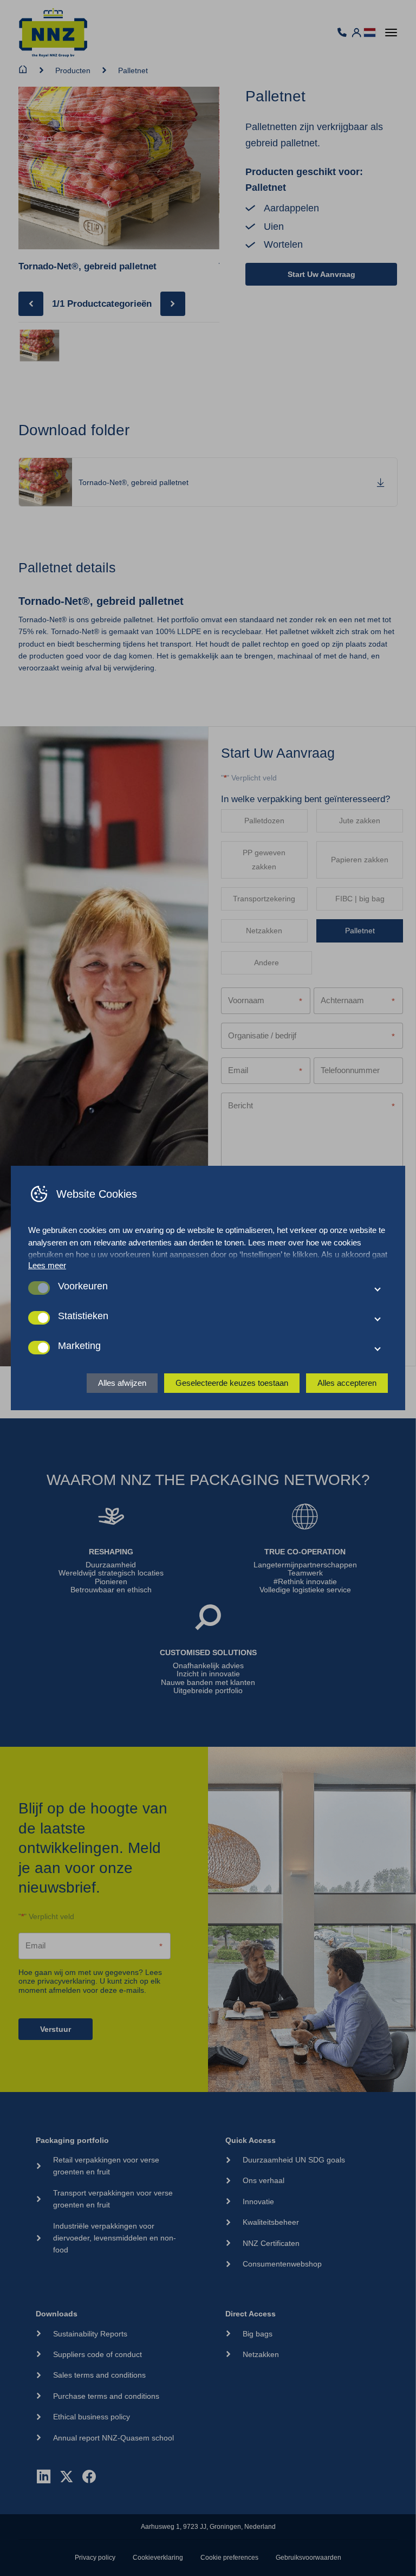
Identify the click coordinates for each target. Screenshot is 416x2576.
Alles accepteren (347, 1383)
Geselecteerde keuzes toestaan (232, 1383)
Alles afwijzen (122, 1383)
